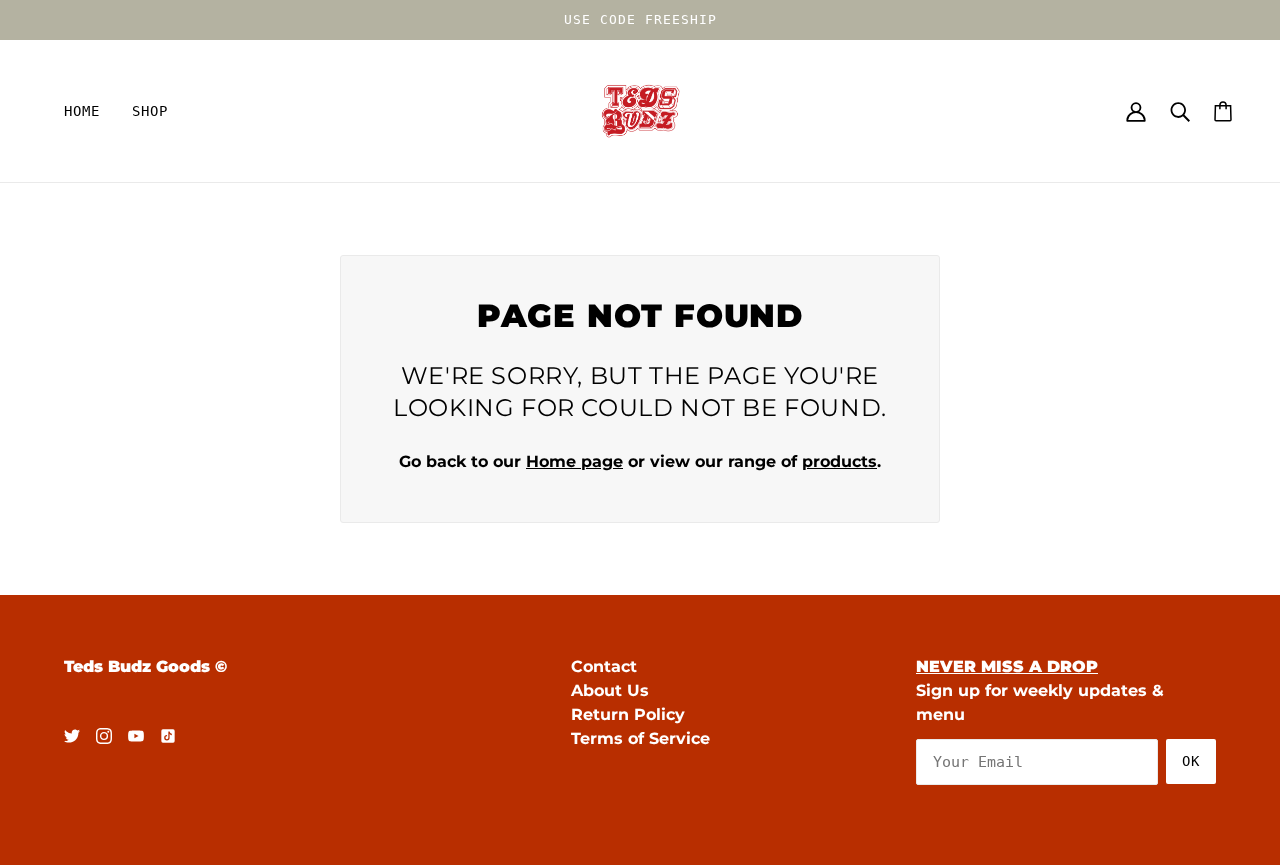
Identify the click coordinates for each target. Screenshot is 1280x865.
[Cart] (1223, 111)
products (839, 461)
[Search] (1180, 111)
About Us (610, 690)
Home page (574, 461)
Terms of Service (640, 738)
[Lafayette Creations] (640, 109)
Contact (604, 666)
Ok (1191, 761)
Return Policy (628, 714)
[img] (72, 735)
